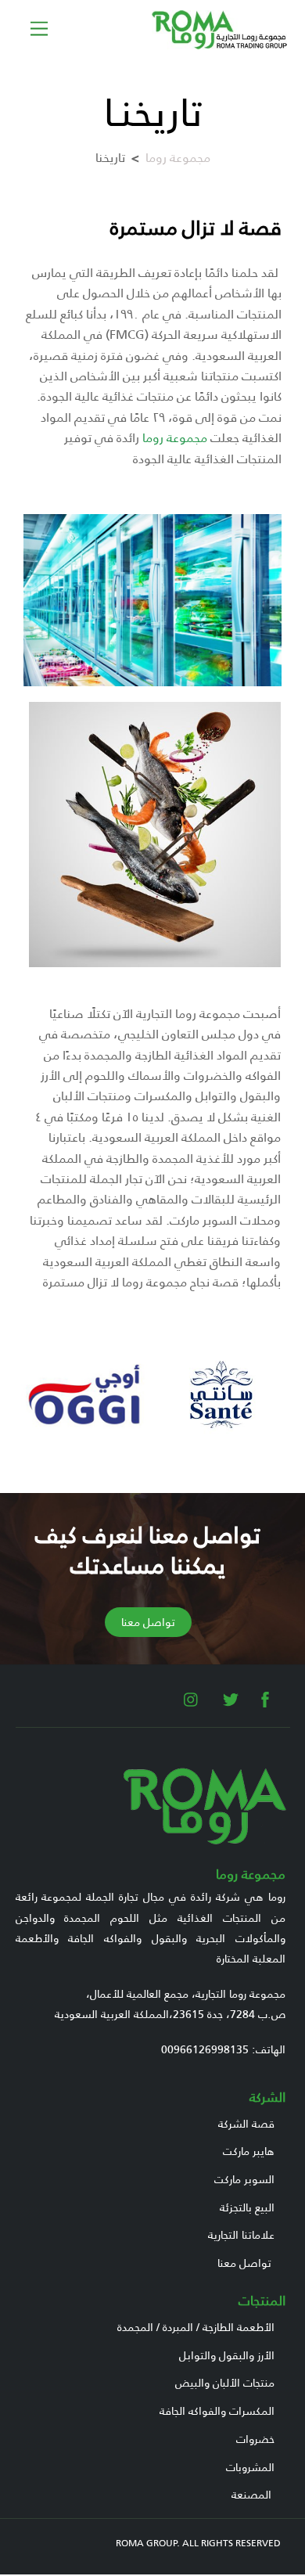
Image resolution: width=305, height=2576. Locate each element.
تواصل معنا (244, 2263)
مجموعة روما (178, 158)
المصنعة (251, 2495)
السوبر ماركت (244, 2179)
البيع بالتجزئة (247, 2207)
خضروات (255, 2439)
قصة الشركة (246, 2124)
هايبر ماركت (249, 2151)
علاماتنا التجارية (241, 2235)
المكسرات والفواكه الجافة (217, 2411)
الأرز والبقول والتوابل (227, 2355)
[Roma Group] (220, 43)
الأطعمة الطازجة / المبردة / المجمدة (196, 2327)
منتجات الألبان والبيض (225, 2383)
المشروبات (250, 2467)
